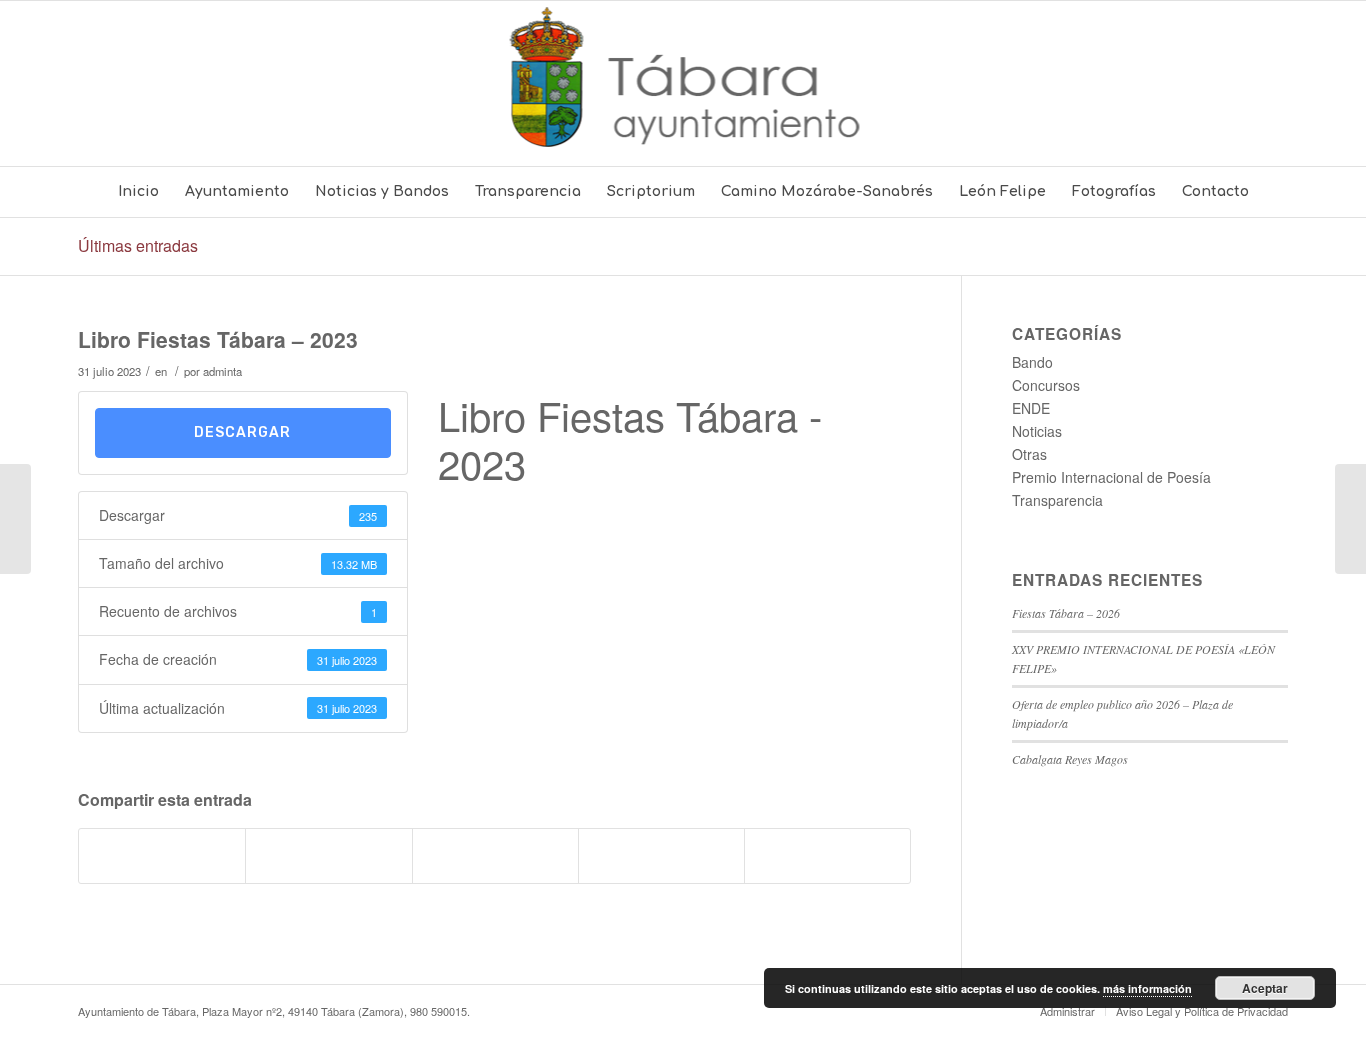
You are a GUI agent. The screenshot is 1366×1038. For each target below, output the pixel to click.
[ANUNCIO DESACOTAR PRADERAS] (15, 519)
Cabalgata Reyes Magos (1070, 759)
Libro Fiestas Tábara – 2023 (218, 339)
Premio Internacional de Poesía (1111, 477)
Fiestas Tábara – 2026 (1066, 613)
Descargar (242, 432)
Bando (1032, 362)
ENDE (1031, 408)
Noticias (1037, 431)
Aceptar (1265, 988)
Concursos (1046, 385)
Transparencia (1057, 500)
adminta (222, 371)
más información (1147, 988)
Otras (1029, 454)
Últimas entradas (138, 245)
